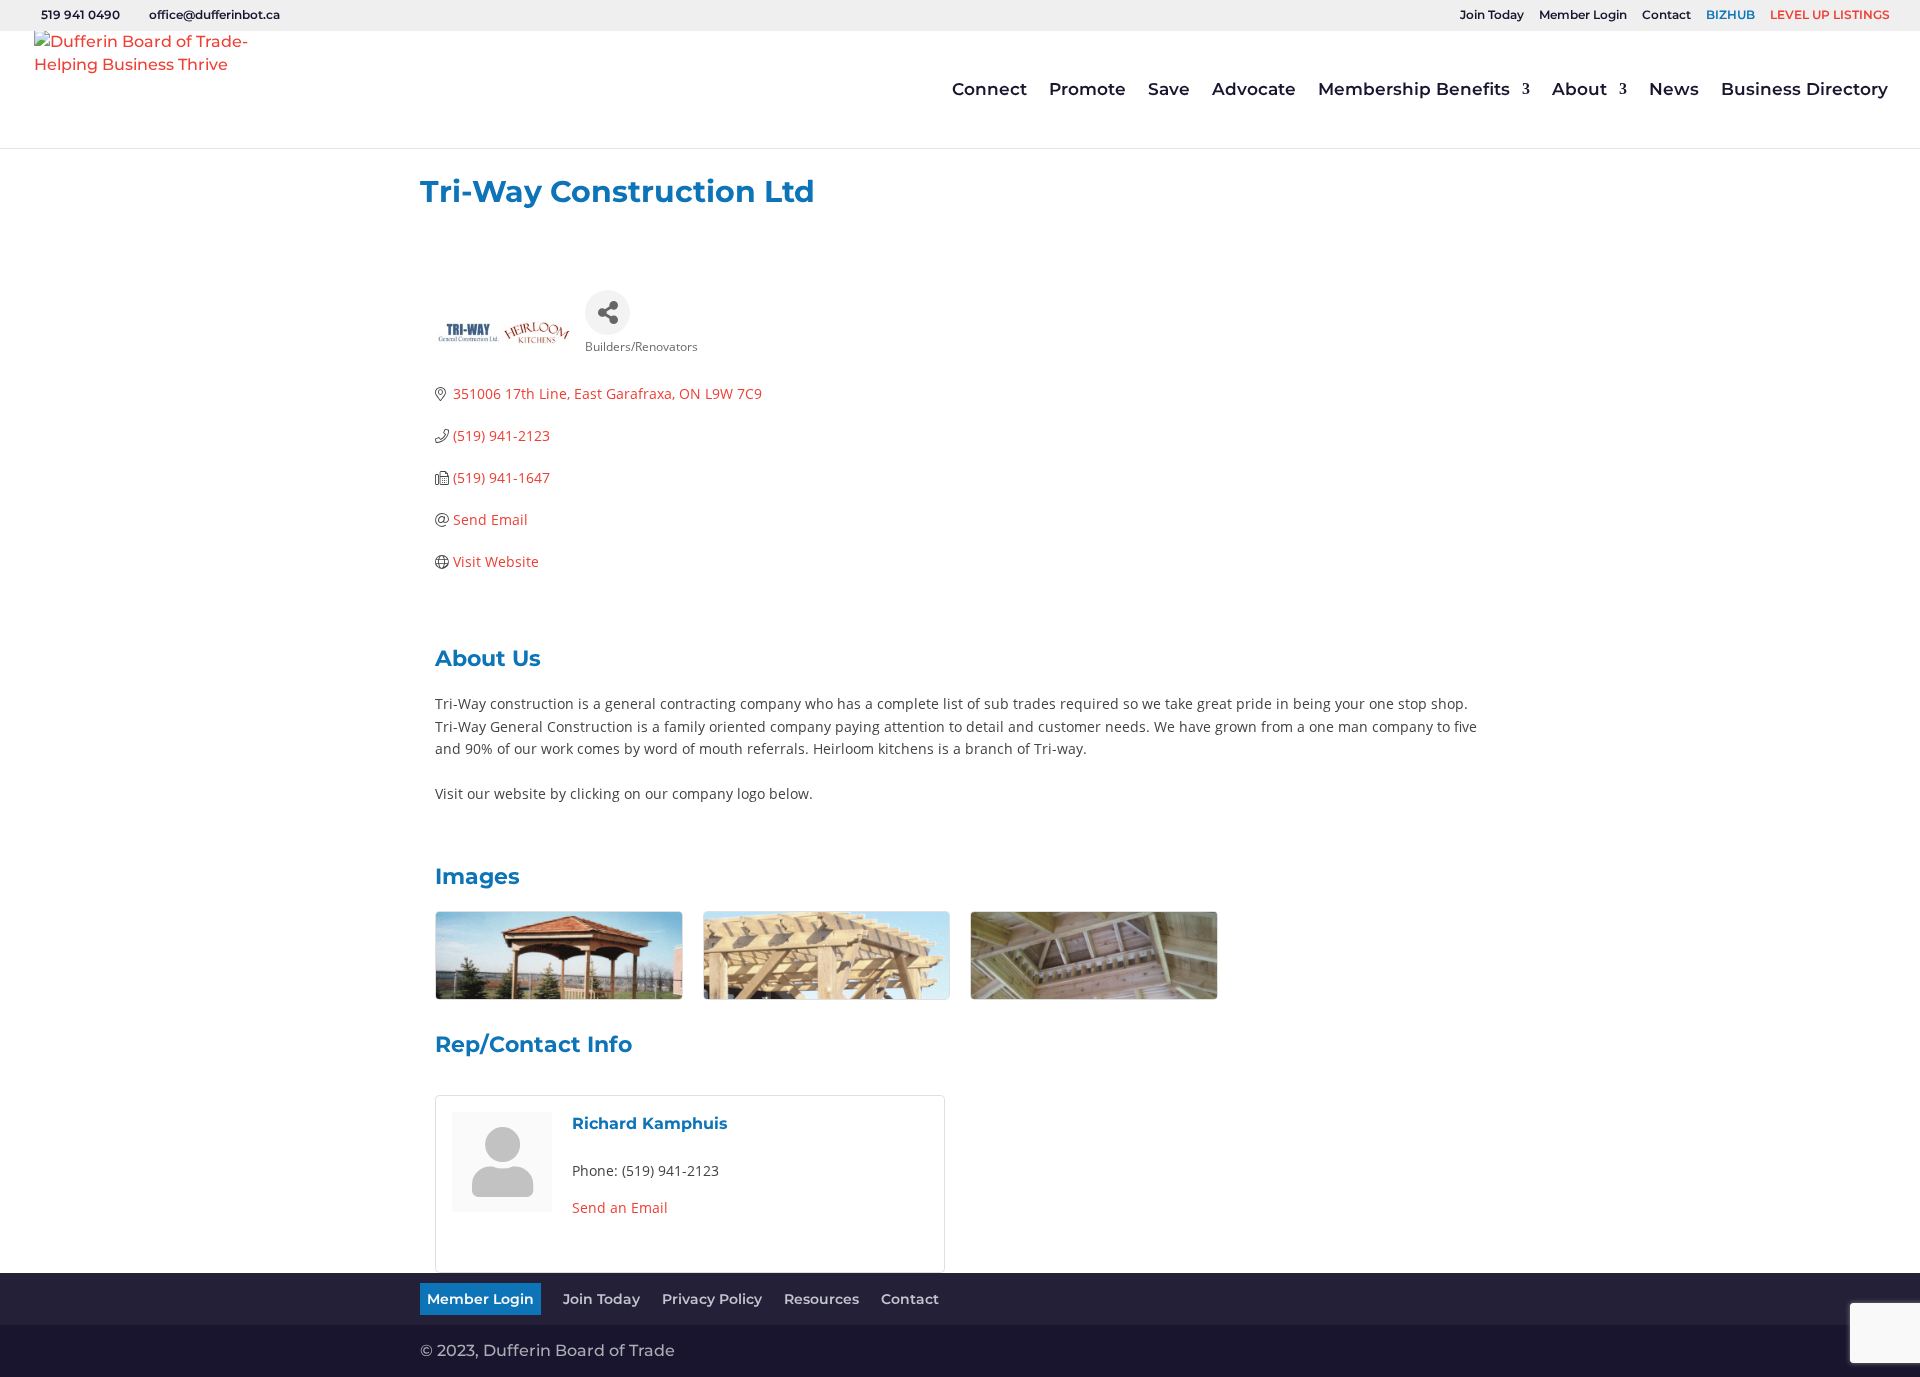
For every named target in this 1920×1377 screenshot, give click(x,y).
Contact (1666, 15)
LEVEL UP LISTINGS (1830, 15)
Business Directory (1804, 90)
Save (1169, 90)
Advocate (1254, 90)
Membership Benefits (1414, 90)
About (1579, 90)
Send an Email (620, 1207)
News (1674, 90)
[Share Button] (607, 312)
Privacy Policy (712, 1299)
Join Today (1492, 15)
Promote (1087, 90)
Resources (821, 1299)
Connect (989, 90)
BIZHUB (1730, 15)
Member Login (1583, 15)
